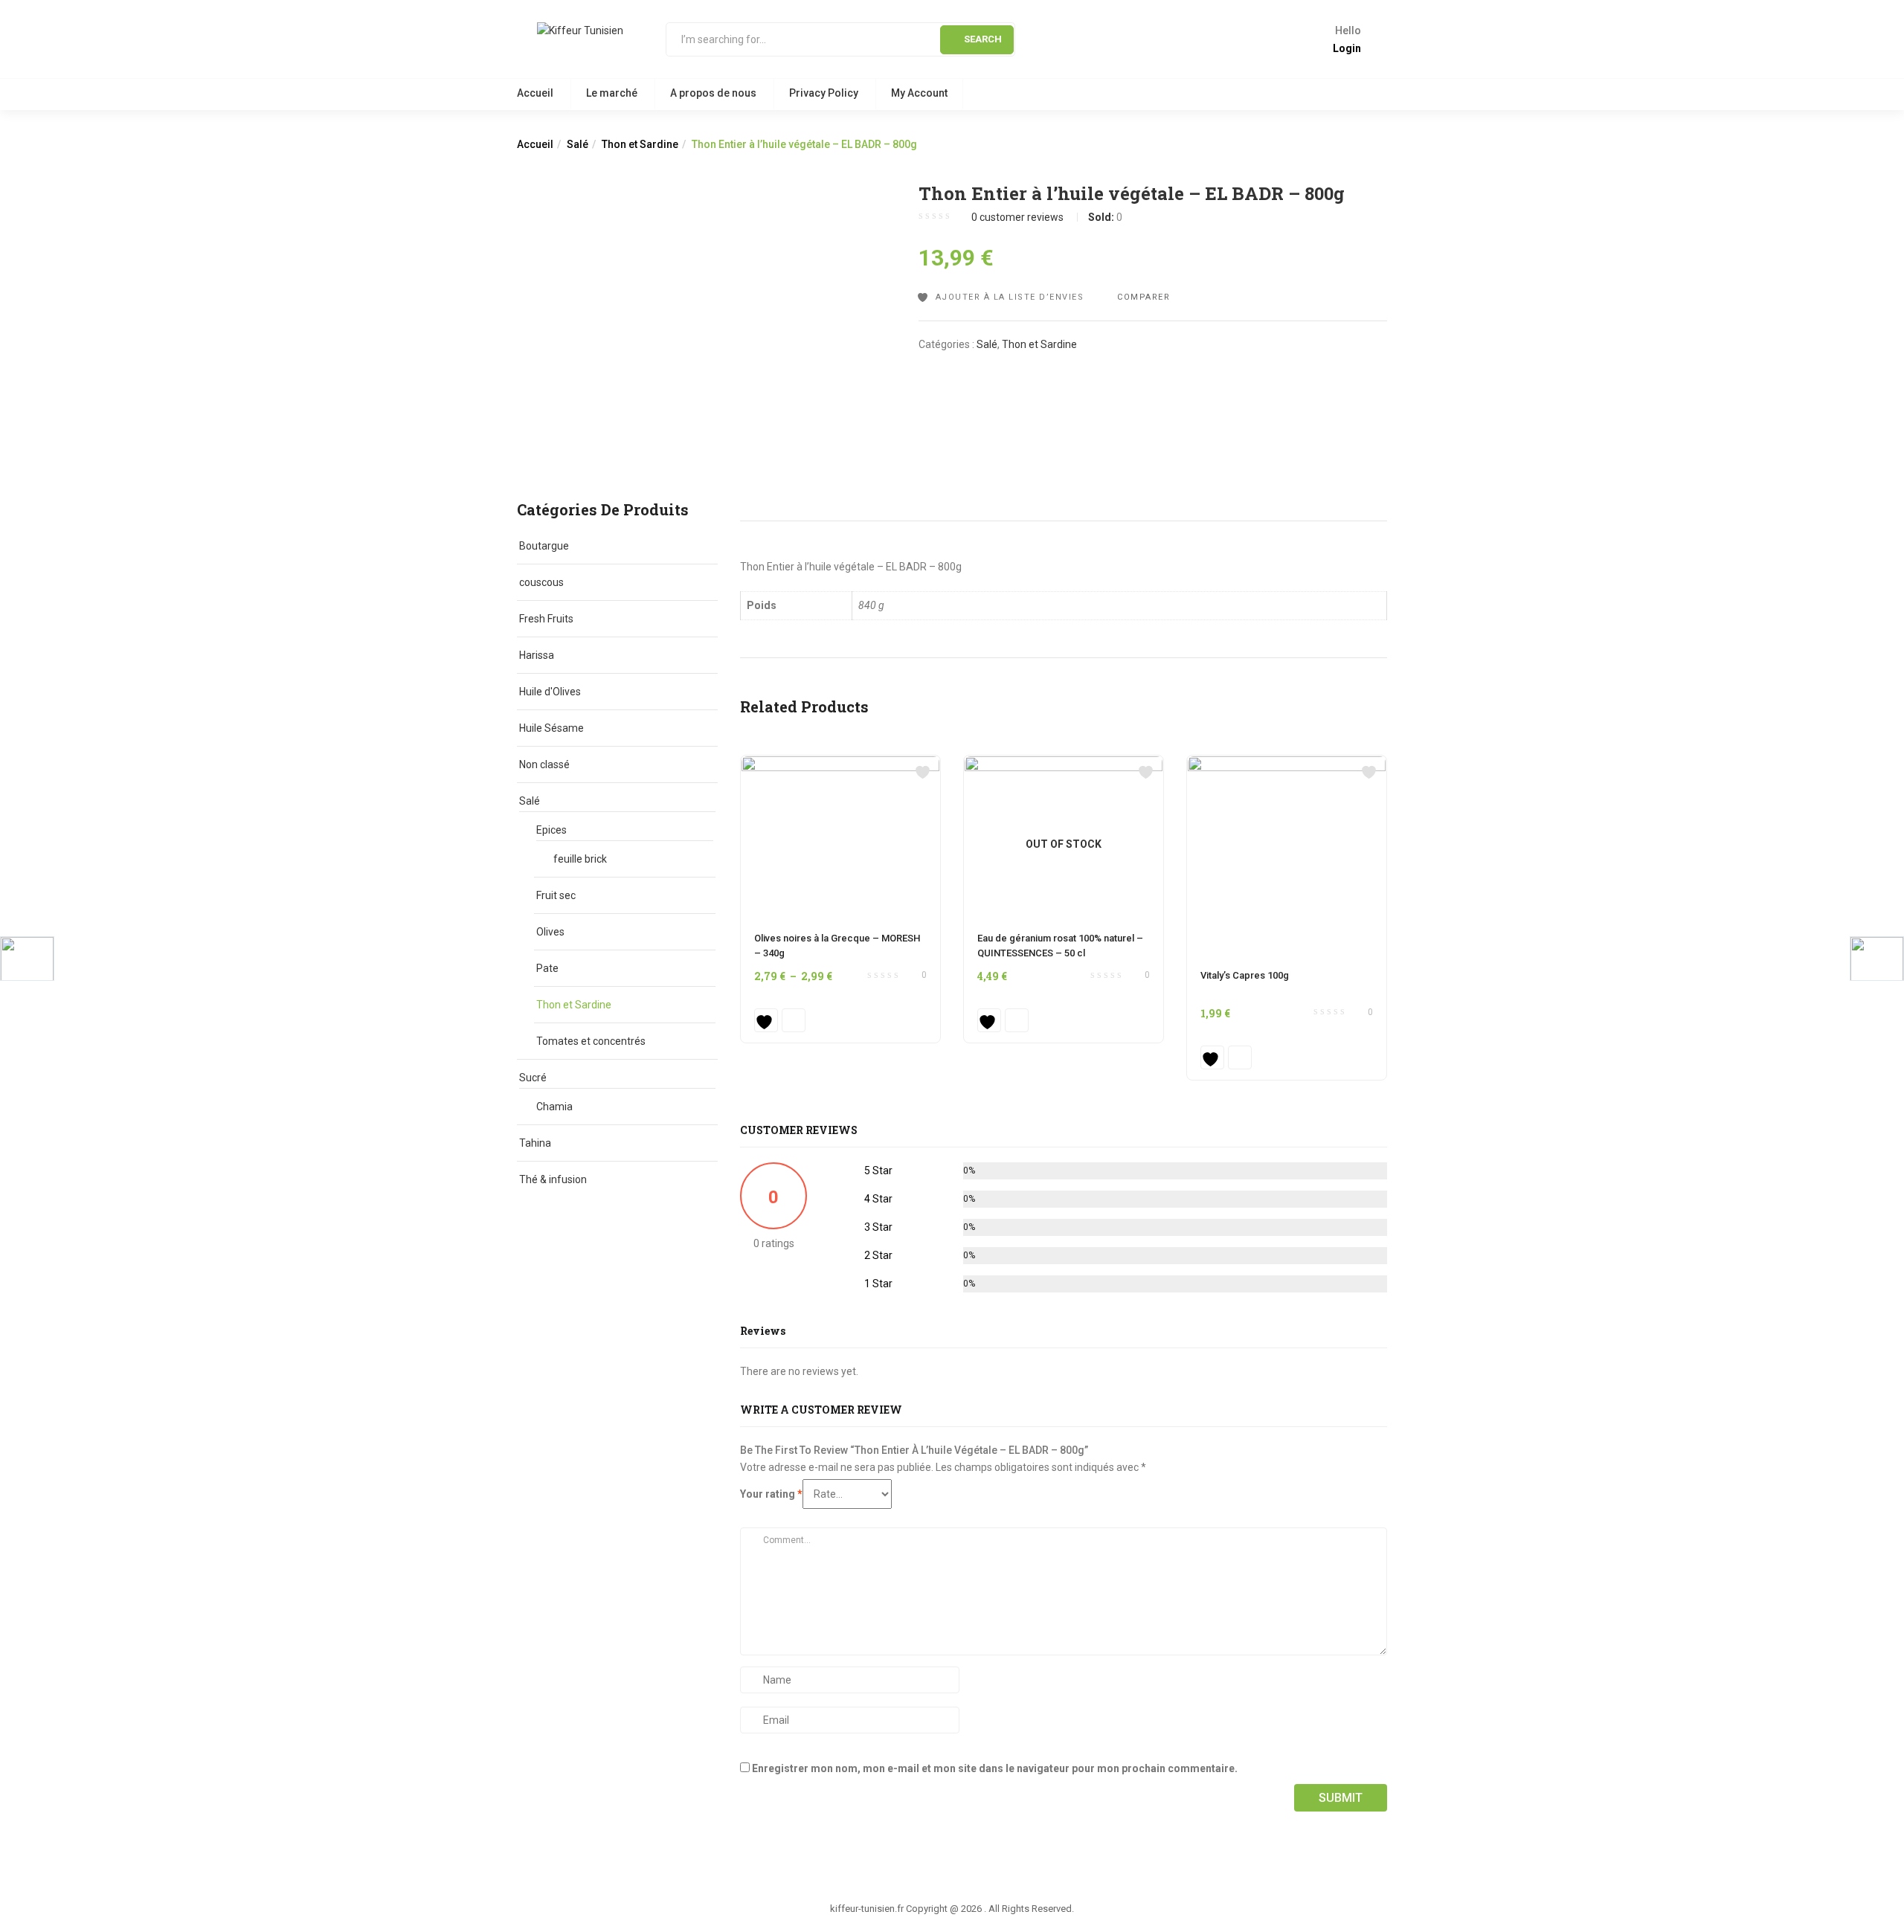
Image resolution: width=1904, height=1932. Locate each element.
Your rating (771, 1494)
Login (1347, 48)
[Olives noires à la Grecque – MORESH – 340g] (840, 764)
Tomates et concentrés (591, 1041)
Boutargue (544, 546)
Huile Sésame (551, 728)
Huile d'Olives (550, 692)
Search (983, 39)
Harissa (537, 655)
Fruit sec (556, 895)
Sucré (533, 1078)
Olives (550, 932)
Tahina (535, 1143)
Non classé (544, 764)
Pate (547, 968)
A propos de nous (713, 93)
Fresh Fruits (546, 619)
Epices (551, 830)
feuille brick (580, 859)
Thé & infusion (553, 1179)
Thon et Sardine (640, 144)
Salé (578, 144)
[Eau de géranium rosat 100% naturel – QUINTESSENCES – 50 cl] (1064, 764)
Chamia (554, 1107)
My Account (919, 93)
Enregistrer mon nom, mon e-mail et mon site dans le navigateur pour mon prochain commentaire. (995, 1768)
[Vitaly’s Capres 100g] (1287, 764)
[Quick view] (794, 1020)
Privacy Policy (824, 93)
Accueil (535, 93)
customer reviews (1017, 217)
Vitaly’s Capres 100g (1245, 975)
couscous (541, 582)
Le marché (612, 93)
